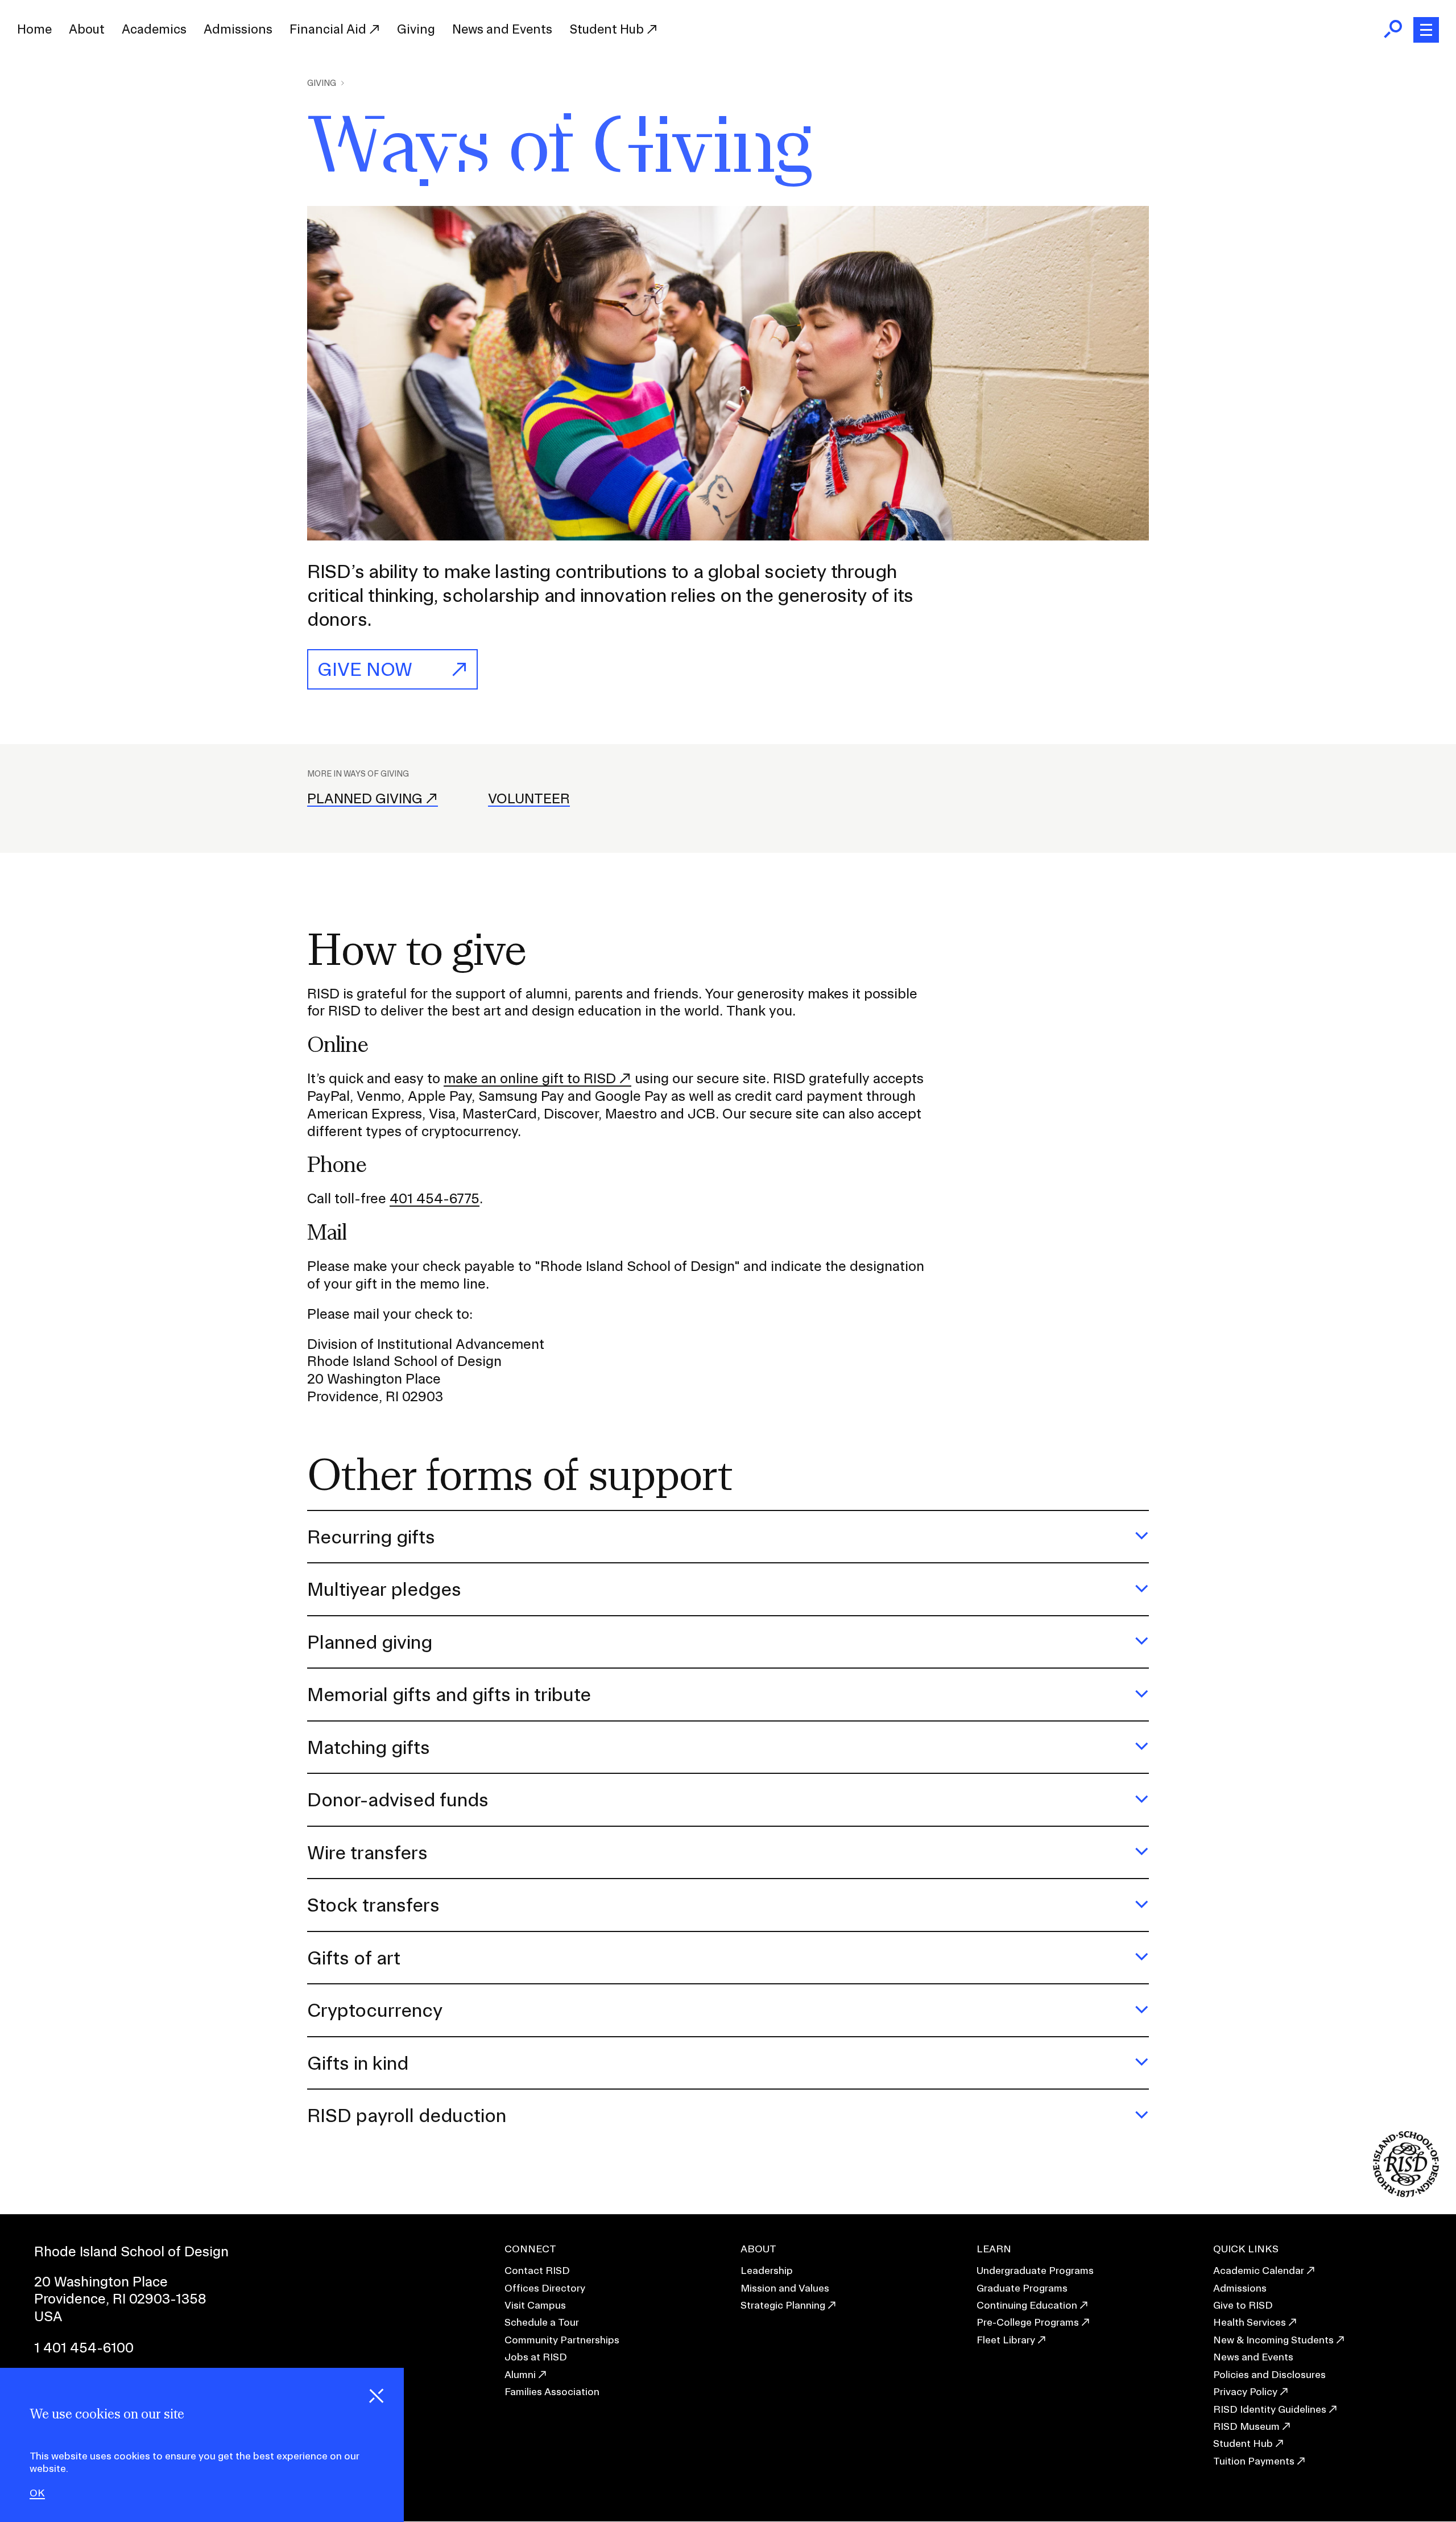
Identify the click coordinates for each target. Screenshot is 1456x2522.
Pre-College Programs (1028, 2322)
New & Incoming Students (1273, 2340)
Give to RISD (1243, 2305)
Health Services (1250, 2322)
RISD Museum (1246, 2426)
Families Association (552, 2391)
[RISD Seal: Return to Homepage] (1406, 2193)
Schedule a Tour (542, 2322)
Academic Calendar (1259, 2270)
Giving (416, 29)
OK (37, 2493)
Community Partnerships (562, 2340)
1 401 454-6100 (84, 2347)
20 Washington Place (101, 2281)
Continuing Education (1027, 2305)
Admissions (238, 29)
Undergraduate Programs (1035, 2270)
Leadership (767, 2270)
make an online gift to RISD (530, 1078)
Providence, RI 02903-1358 (120, 2298)
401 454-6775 (435, 1198)
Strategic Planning (783, 2305)
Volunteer (529, 798)
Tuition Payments (1254, 2461)
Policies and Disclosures (1269, 2374)
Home (34, 29)
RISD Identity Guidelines (1270, 2409)
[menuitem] (34, 30)
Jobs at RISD (536, 2357)
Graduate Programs (1022, 2288)
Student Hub (608, 29)
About (87, 29)
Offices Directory (545, 2288)
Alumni (520, 2374)
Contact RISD (537, 2270)
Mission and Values (785, 2288)
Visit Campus (535, 2305)
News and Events (502, 29)
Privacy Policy (1245, 2391)
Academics (154, 29)
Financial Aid (329, 29)
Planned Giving (365, 798)
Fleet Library (1006, 2340)
